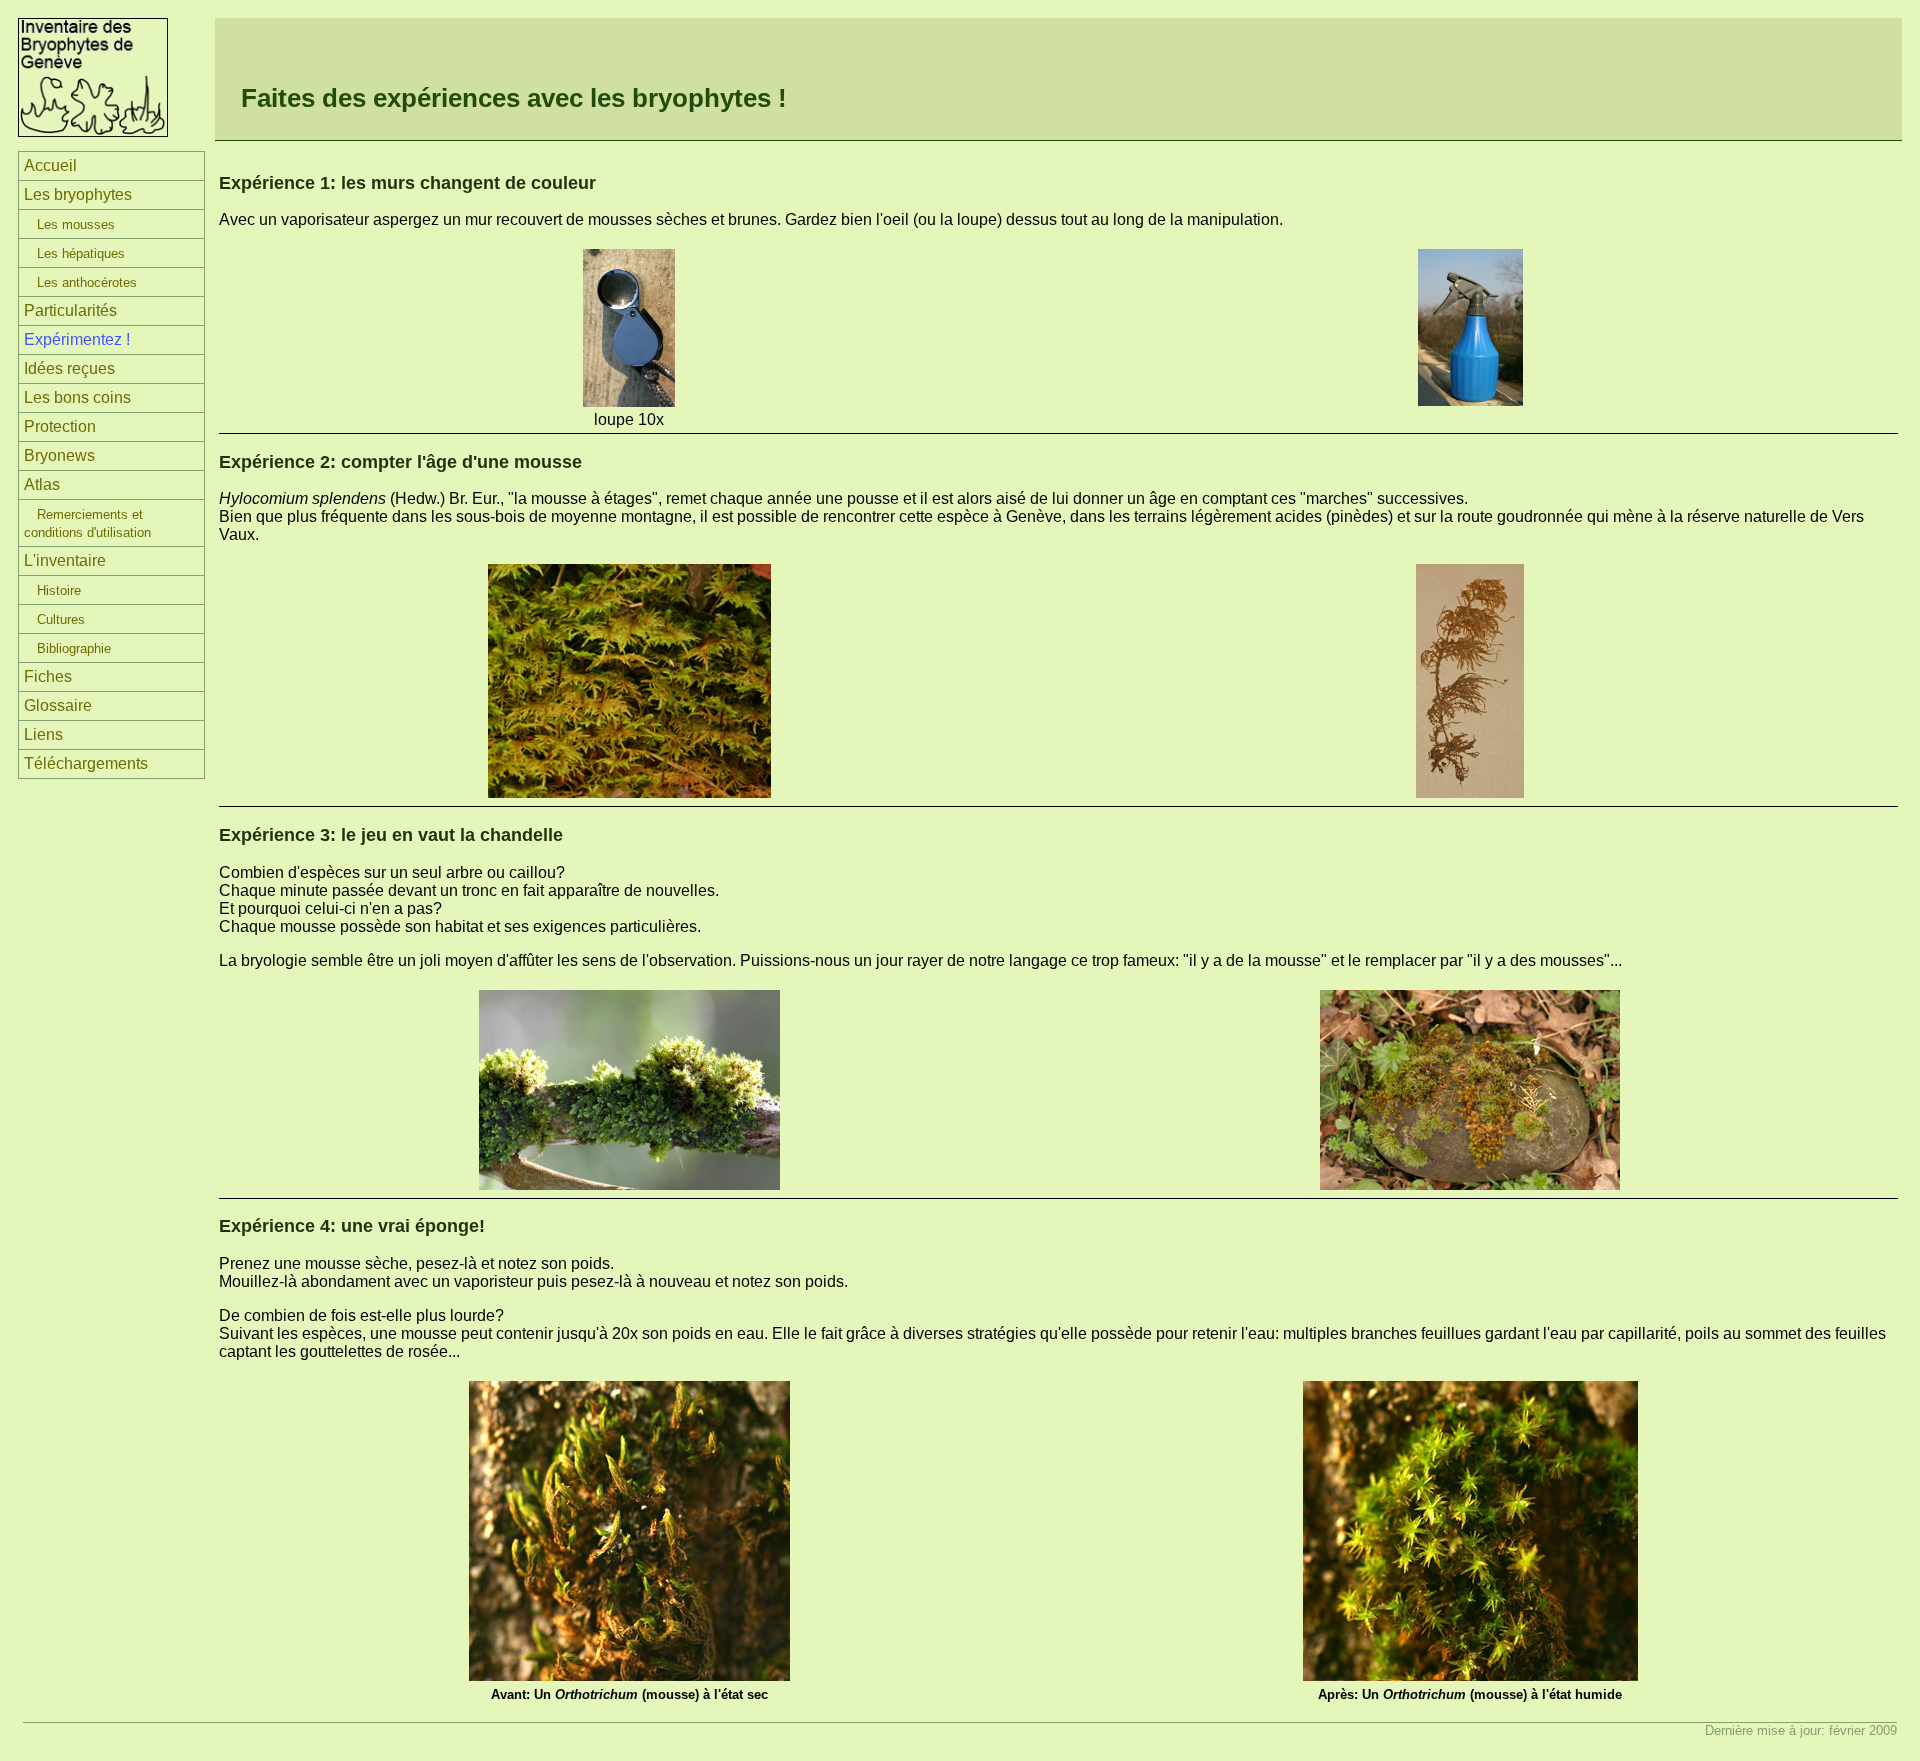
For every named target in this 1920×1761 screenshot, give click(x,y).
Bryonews (59, 455)
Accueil (50, 165)
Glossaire (58, 705)
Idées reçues (69, 368)
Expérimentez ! (77, 339)
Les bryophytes (78, 194)
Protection (60, 426)
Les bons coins (77, 397)
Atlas (42, 484)
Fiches (48, 676)
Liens (43, 734)
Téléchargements (86, 763)
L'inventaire (65, 560)
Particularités (70, 310)
